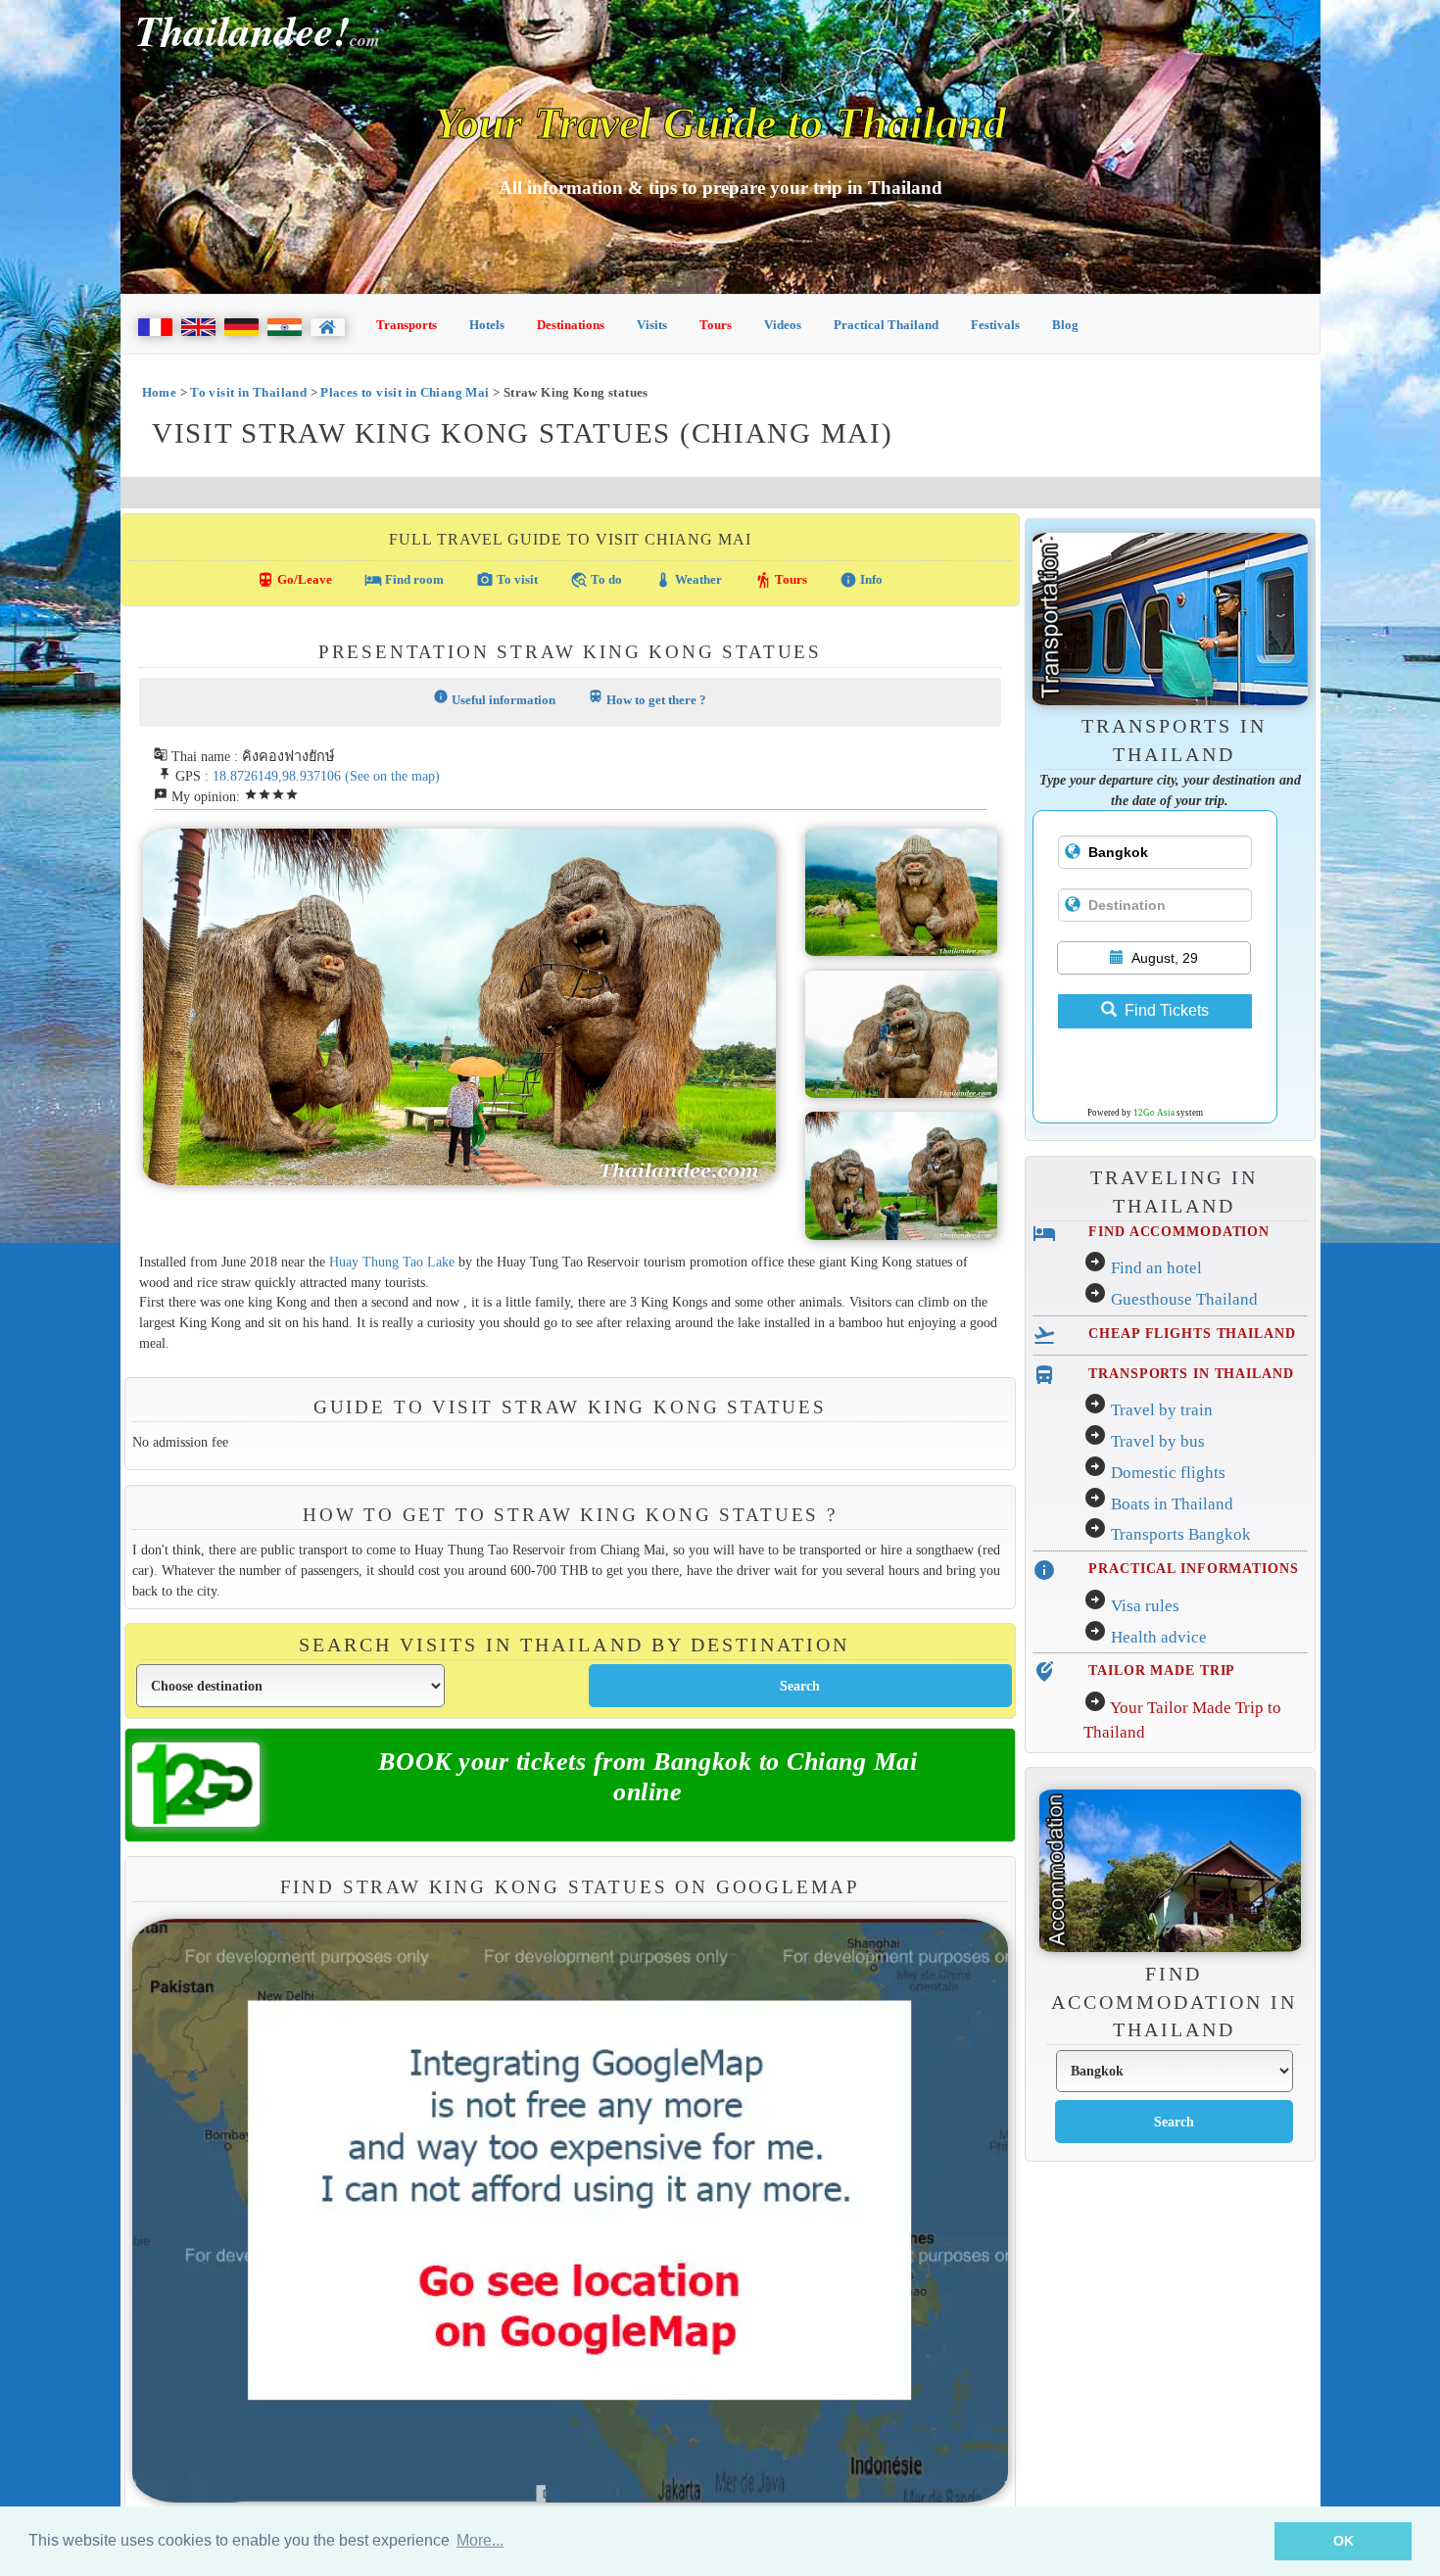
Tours (716, 325)
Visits (652, 325)
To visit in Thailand (248, 392)
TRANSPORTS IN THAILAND (1191, 1373)
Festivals (995, 325)
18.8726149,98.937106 (277, 776)
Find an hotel (1156, 1268)
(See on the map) (392, 776)
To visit (507, 580)
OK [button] (1344, 2541)
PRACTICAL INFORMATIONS (1193, 1568)
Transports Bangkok (1181, 1534)
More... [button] (480, 2540)
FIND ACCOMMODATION (1179, 1231)
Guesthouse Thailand (1184, 1299)
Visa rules (1145, 1606)
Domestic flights (1168, 1473)
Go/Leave (294, 580)
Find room (404, 580)
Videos (783, 325)
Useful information (494, 698)
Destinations (571, 325)
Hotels (487, 325)
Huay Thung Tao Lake (392, 1262)
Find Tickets (1167, 1010)
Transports (407, 325)
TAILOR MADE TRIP (1162, 1670)
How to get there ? (647, 698)
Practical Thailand (886, 325)
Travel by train (1162, 1410)
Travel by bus (1158, 1441)
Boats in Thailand (1172, 1504)
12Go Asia (1154, 1113)
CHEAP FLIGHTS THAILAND (1192, 1333)
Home (160, 392)
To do (596, 580)
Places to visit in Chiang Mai (405, 392)
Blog (1065, 325)
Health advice (1159, 1637)
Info (861, 580)
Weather (688, 580)
